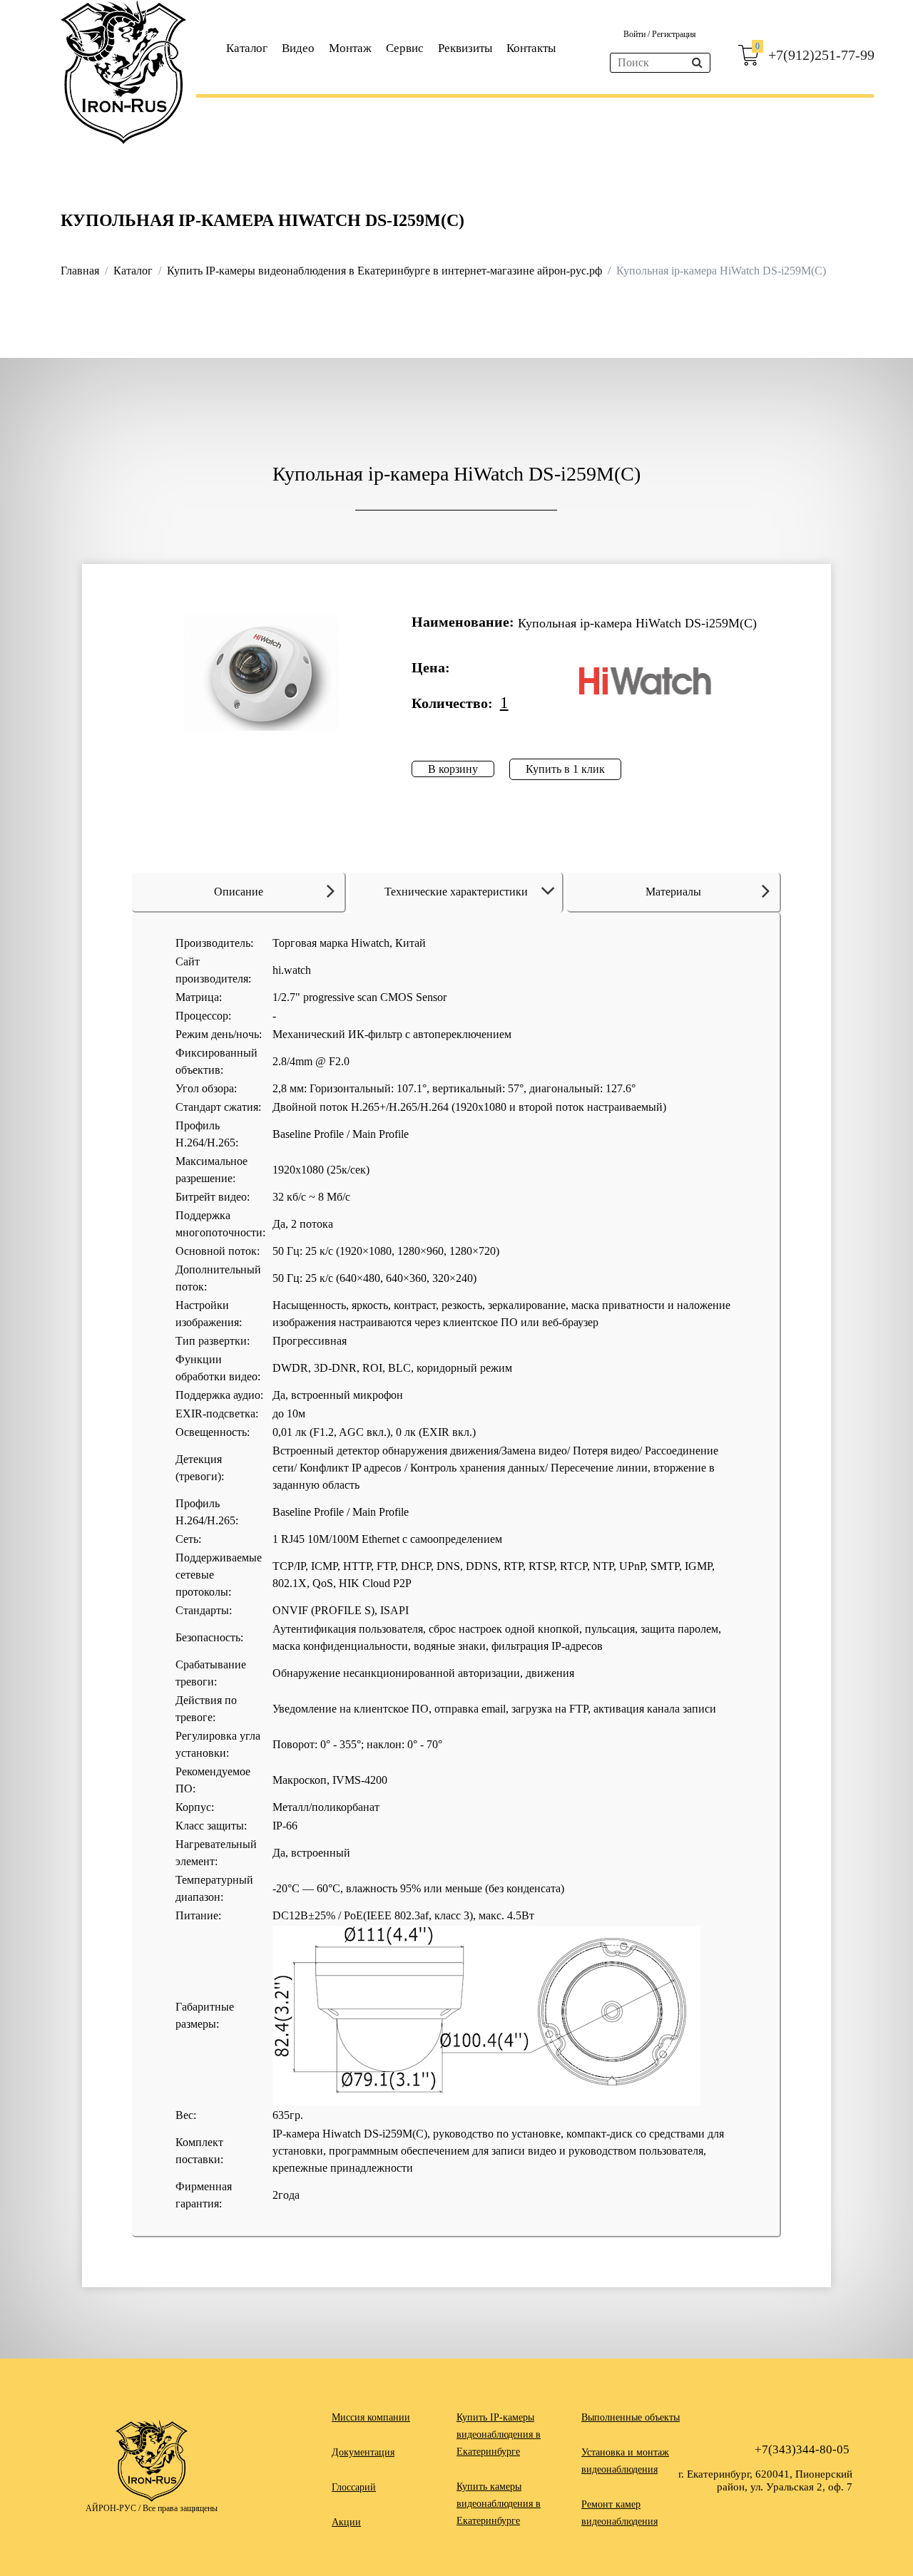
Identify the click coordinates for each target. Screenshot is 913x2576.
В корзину (453, 769)
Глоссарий (354, 2487)
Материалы (673, 892)
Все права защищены (180, 2508)
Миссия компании (371, 2417)
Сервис (405, 48)
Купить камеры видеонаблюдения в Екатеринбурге (499, 2504)
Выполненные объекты (631, 2417)
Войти (636, 34)
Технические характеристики (456, 892)
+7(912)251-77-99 (821, 55)
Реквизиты (465, 48)
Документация (363, 2452)
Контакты (531, 48)
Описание (239, 892)
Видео (298, 48)
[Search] (697, 63)
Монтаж (350, 48)
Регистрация (674, 34)
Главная (80, 271)
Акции (346, 2522)
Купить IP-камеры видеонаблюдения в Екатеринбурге (499, 2434)
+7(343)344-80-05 (802, 2449)
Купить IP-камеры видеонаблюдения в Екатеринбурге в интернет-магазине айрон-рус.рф (384, 271)
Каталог (247, 48)
